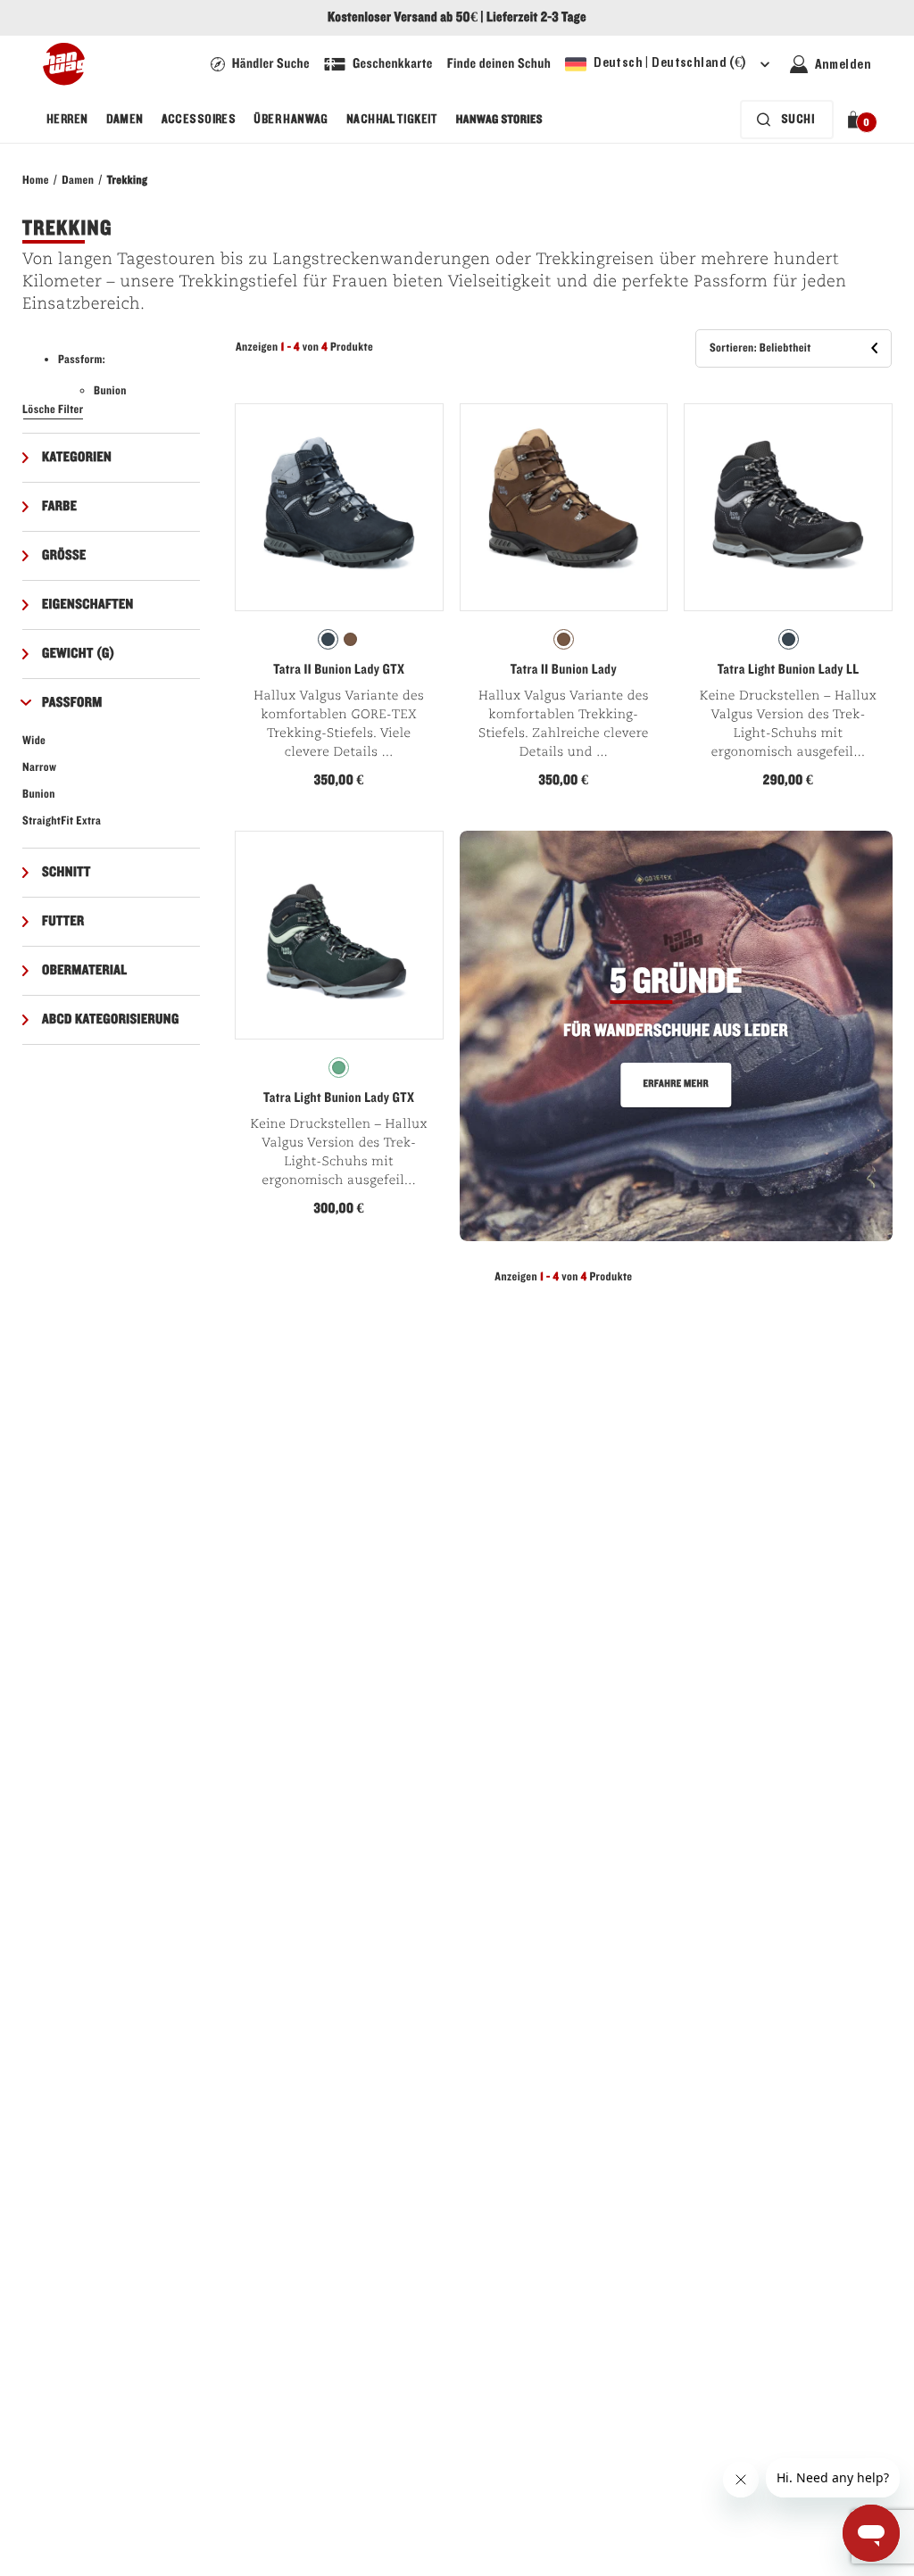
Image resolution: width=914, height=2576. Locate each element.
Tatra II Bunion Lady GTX (339, 670)
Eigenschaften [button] (88, 605)
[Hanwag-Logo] (64, 64)
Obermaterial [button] (85, 971)
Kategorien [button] (77, 458)
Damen (125, 120)
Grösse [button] (64, 556)
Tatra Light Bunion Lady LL (789, 670)
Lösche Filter (53, 410)
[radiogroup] (339, 640)
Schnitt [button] (66, 873)
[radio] (328, 639)
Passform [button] (72, 703)
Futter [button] (63, 922)
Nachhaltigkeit (392, 120)
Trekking (128, 180)
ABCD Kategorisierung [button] (111, 1020)
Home (36, 180)
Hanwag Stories (499, 120)
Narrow (39, 767)
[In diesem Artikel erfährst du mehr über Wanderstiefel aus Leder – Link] (676, 1036)
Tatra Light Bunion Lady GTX (339, 1098)
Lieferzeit (512, 18)
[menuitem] (67, 120)
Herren (67, 120)
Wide (34, 741)
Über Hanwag (291, 120)
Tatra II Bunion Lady (564, 670)
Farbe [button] (59, 507)
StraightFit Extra (62, 821)
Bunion (39, 794)
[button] (856, 120)
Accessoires (199, 120)
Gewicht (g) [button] (79, 654)
